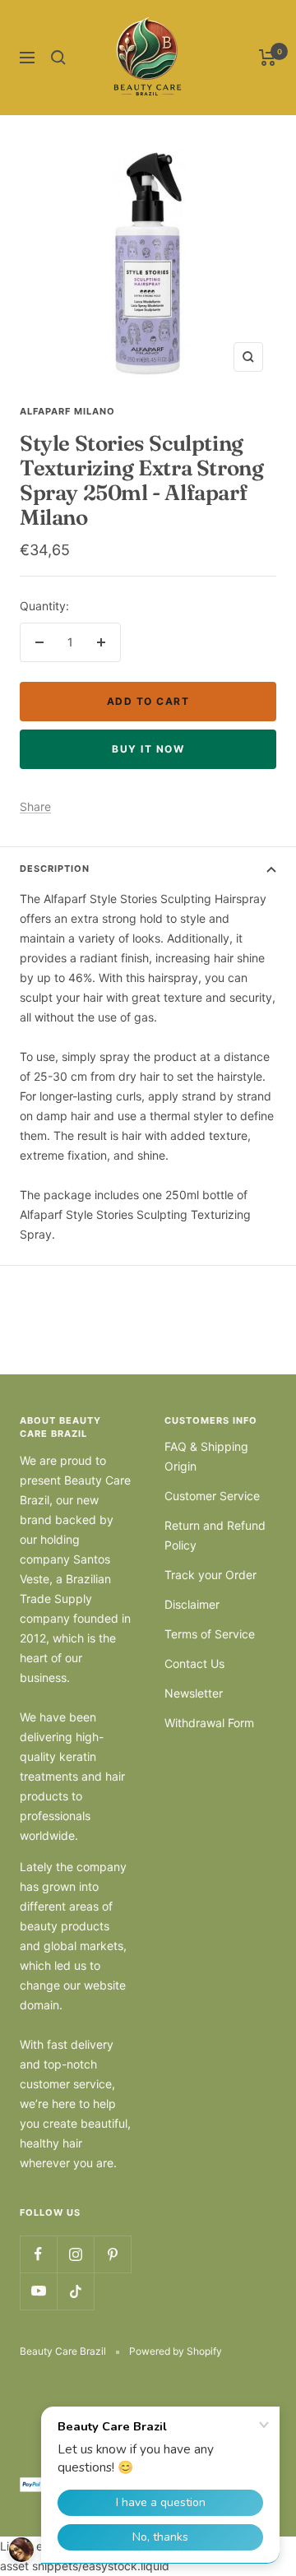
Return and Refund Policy (215, 1535)
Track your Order (210, 1575)
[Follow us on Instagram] (75, 2254)
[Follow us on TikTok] (75, 2291)
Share (35, 806)
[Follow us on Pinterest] (112, 2254)
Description (55, 869)
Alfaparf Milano (67, 411)
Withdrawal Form (209, 1723)
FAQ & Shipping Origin (206, 1456)
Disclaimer (192, 1604)
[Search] (58, 58)
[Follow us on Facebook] (38, 2254)
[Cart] (268, 58)
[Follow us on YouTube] (38, 2291)
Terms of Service (210, 1634)
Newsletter (194, 1693)
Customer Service (212, 1496)
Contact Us (194, 1663)
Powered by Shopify (176, 2351)
